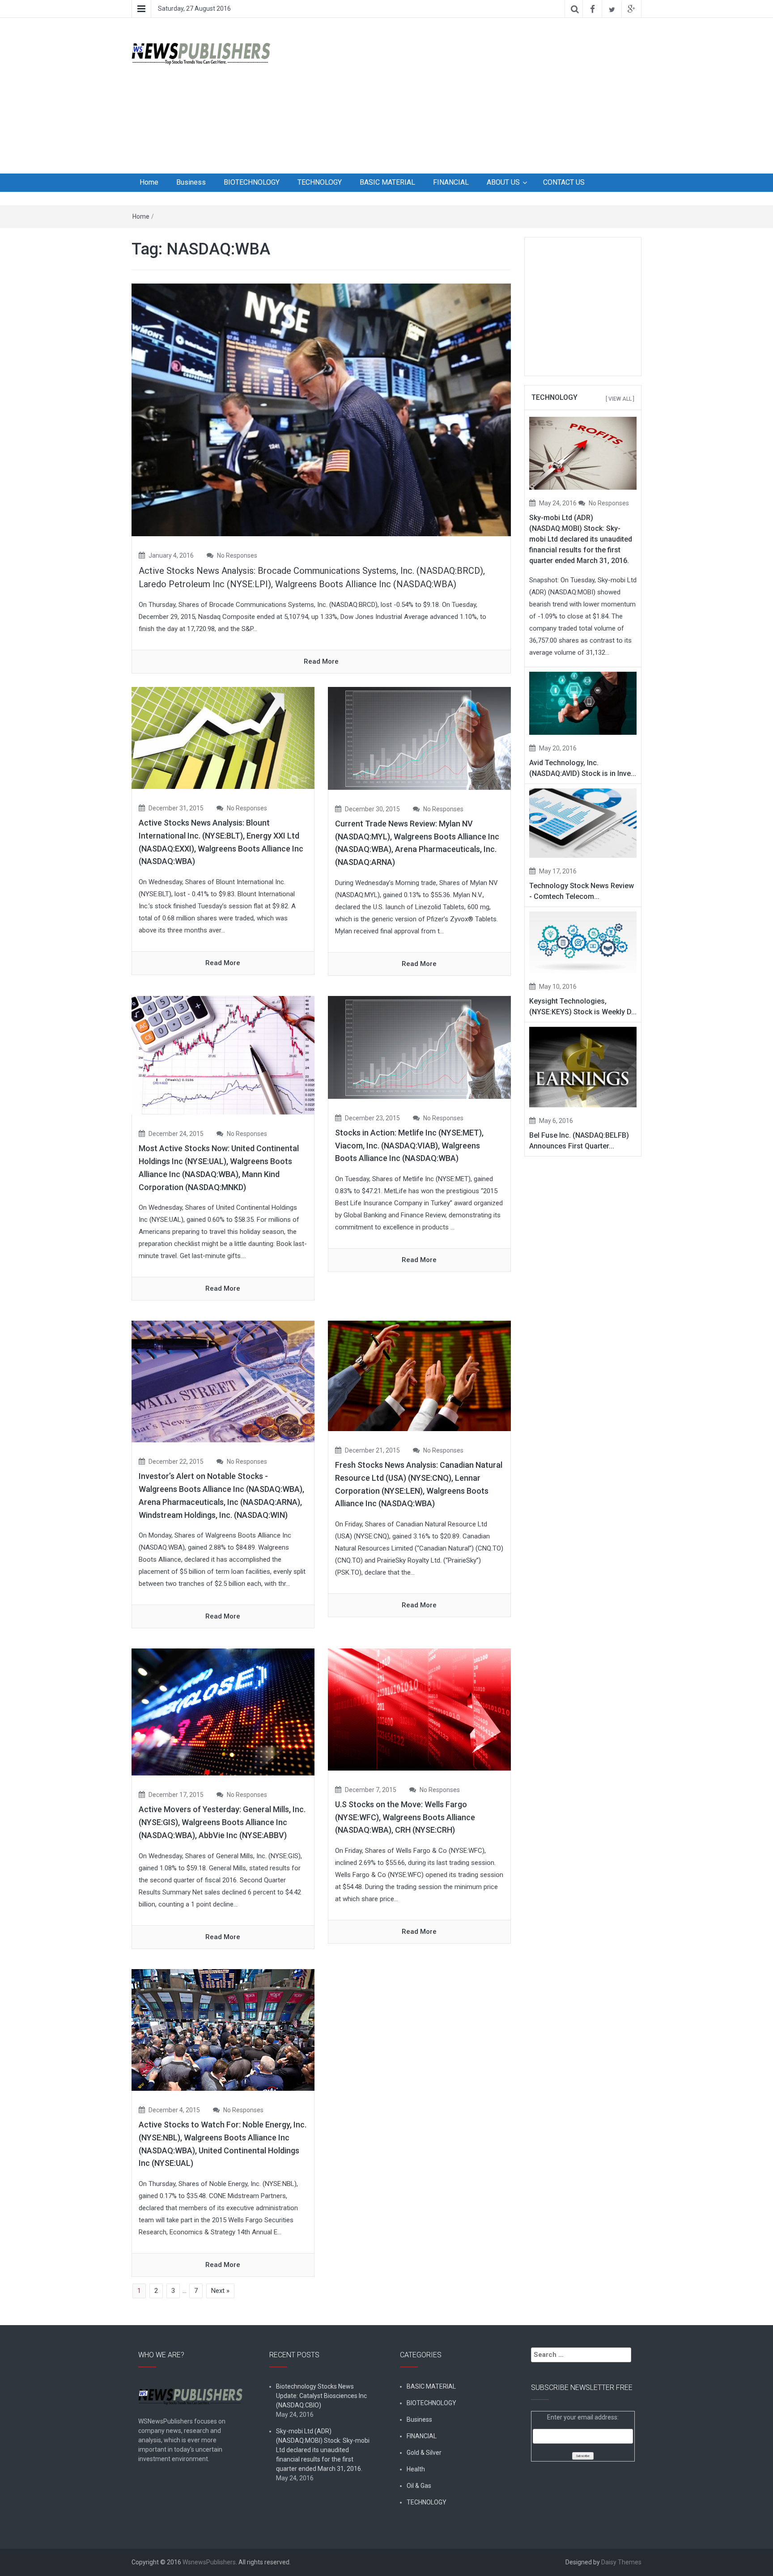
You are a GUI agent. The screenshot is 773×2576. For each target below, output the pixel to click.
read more (321, 661)
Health (416, 2469)
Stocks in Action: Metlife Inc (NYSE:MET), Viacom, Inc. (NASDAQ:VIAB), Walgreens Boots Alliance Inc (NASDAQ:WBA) (409, 1146)
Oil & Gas (419, 2486)
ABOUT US (503, 182)
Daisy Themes (621, 2562)
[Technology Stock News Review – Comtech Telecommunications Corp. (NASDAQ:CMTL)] (583, 822)
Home (149, 182)
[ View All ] (620, 399)
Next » (220, 2291)
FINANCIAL (451, 182)
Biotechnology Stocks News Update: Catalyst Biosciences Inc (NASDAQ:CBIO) (321, 2396)
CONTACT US (564, 182)
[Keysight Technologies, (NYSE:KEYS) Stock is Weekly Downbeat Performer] (583, 942)
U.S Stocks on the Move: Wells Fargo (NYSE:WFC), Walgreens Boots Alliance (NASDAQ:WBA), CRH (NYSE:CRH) (405, 1817)
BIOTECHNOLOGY (252, 182)
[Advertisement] (474, 94)
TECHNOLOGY (320, 182)
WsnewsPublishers (209, 2562)
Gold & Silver (424, 2453)
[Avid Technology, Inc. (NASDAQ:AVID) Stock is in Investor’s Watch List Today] (583, 703)
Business (191, 182)
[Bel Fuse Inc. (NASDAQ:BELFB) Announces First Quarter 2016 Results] (583, 1067)
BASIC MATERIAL (387, 182)
